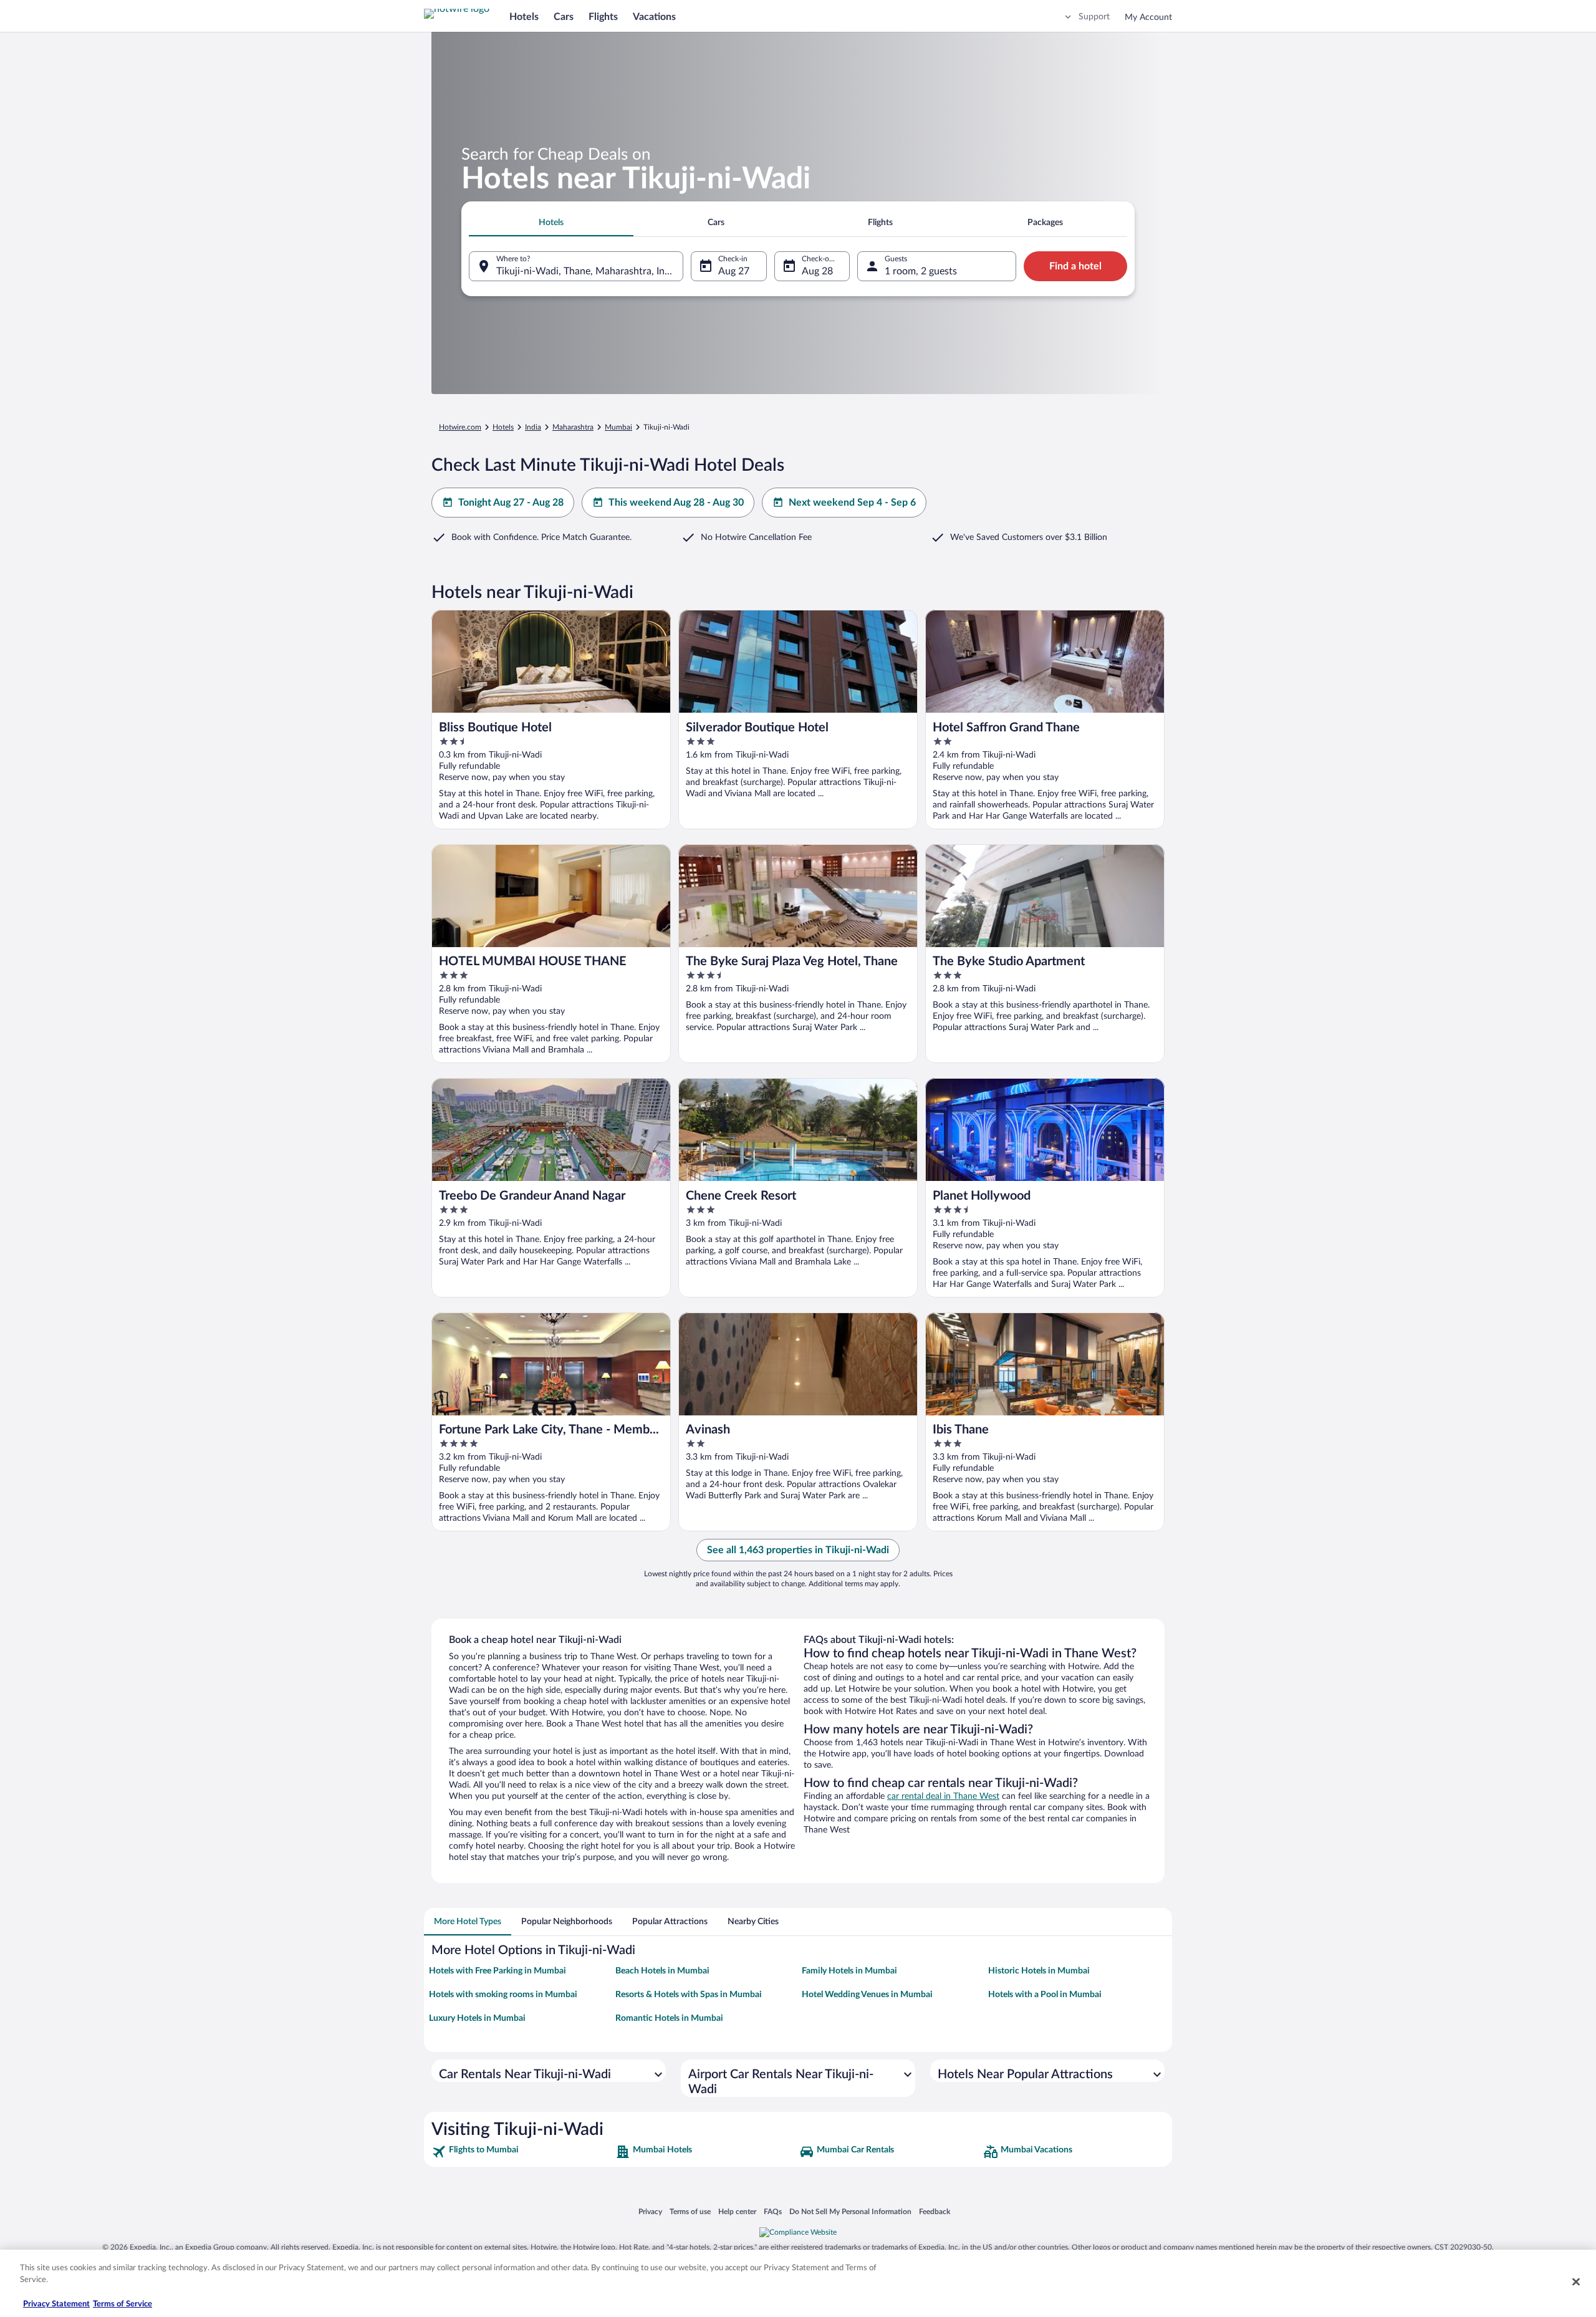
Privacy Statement (56, 2304)
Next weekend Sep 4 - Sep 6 (852, 503)
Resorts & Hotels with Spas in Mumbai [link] (689, 1995)
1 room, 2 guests (921, 271)
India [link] (533, 427)
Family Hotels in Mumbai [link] (849, 1971)
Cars (564, 17)
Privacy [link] (650, 2211)
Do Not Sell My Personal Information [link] (850, 2211)
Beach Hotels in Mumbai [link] (662, 1971)
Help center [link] (737, 2211)
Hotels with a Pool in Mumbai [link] (1045, 1995)
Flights (603, 17)
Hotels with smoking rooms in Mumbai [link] (503, 1995)
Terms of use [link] (690, 2211)
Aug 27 (734, 271)
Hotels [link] (503, 427)
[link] (522, 2152)
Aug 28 (817, 271)
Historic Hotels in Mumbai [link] (1039, 1971)
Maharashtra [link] (573, 427)
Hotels (524, 17)
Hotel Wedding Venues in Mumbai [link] (867, 1995)
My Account (1148, 17)
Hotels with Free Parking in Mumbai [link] (498, 1971)
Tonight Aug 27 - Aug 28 (511, 503)
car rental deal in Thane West (943, 1796)
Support (1094, 17)
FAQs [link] (773, 2211)
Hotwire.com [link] (460, 427)
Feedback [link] (935, 2211)
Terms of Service (123, 2304)
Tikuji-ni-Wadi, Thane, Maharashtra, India (587, 271)
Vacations (654, 17)
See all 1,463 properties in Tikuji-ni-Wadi (798, 1550)
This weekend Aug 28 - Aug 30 (676, 503)
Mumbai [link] (618, 427)
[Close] (1576, 2281)
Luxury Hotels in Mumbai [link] (477, 2018)
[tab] (551, 223)
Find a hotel (1075, 266)
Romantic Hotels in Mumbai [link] (669, 2018)
